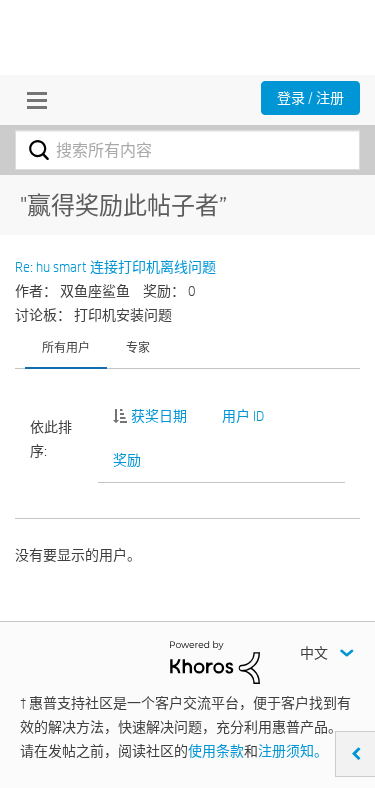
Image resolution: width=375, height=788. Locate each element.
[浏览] (32, 100)
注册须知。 (293, 751)
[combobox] (187, 150)
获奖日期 (159, 416)
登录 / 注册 (310, 98)
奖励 (127, 460)
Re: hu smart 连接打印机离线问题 (115, 267)
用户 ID (243, 416)
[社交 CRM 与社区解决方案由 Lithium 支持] (215, 661)
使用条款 (216, 751)
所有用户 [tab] (66, 347)
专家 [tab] (138, 347)
